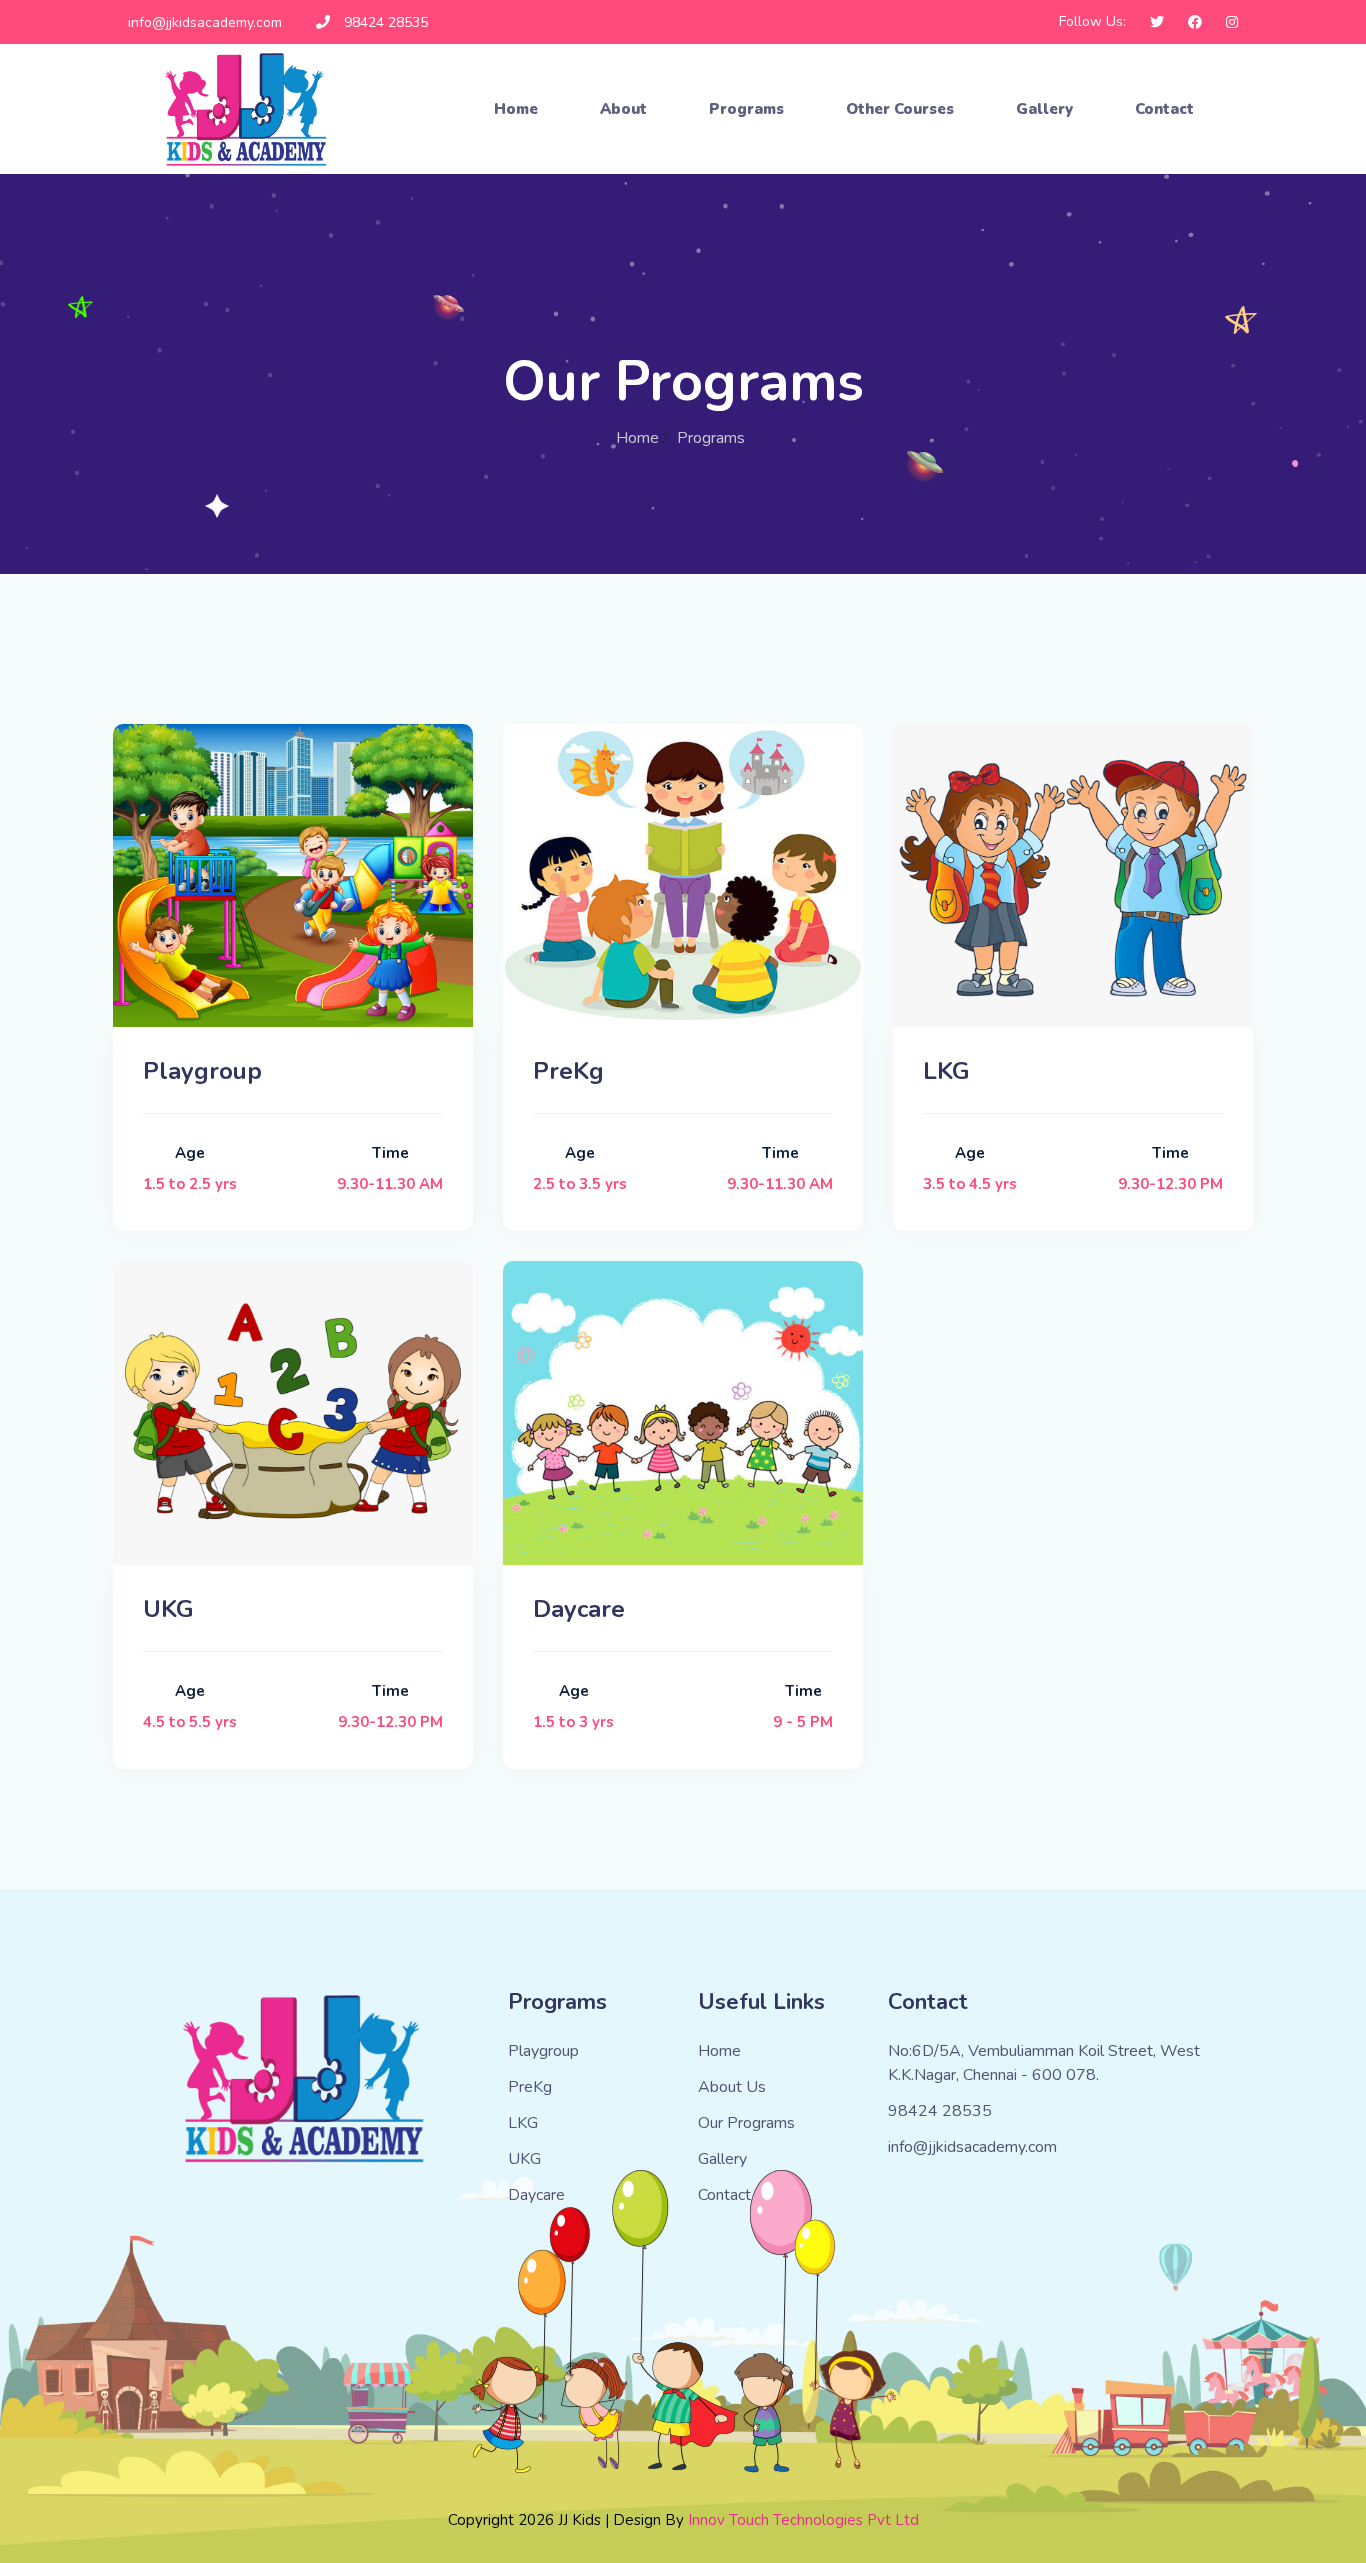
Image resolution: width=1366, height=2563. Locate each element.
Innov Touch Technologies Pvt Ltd (803, 2520)
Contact (1164, 109)
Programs (746, 109)
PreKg (530, 2087)
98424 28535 (386, 22)
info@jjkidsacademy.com (205, 22)
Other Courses (900, 109)
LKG (523, 2123)
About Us (732, 2087)
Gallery (1044, 109)
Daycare (536, 2195)
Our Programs (746, 2123)
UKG (524, 2159)
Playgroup (543, 2051)
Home (516, 109)
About (623, 109)
